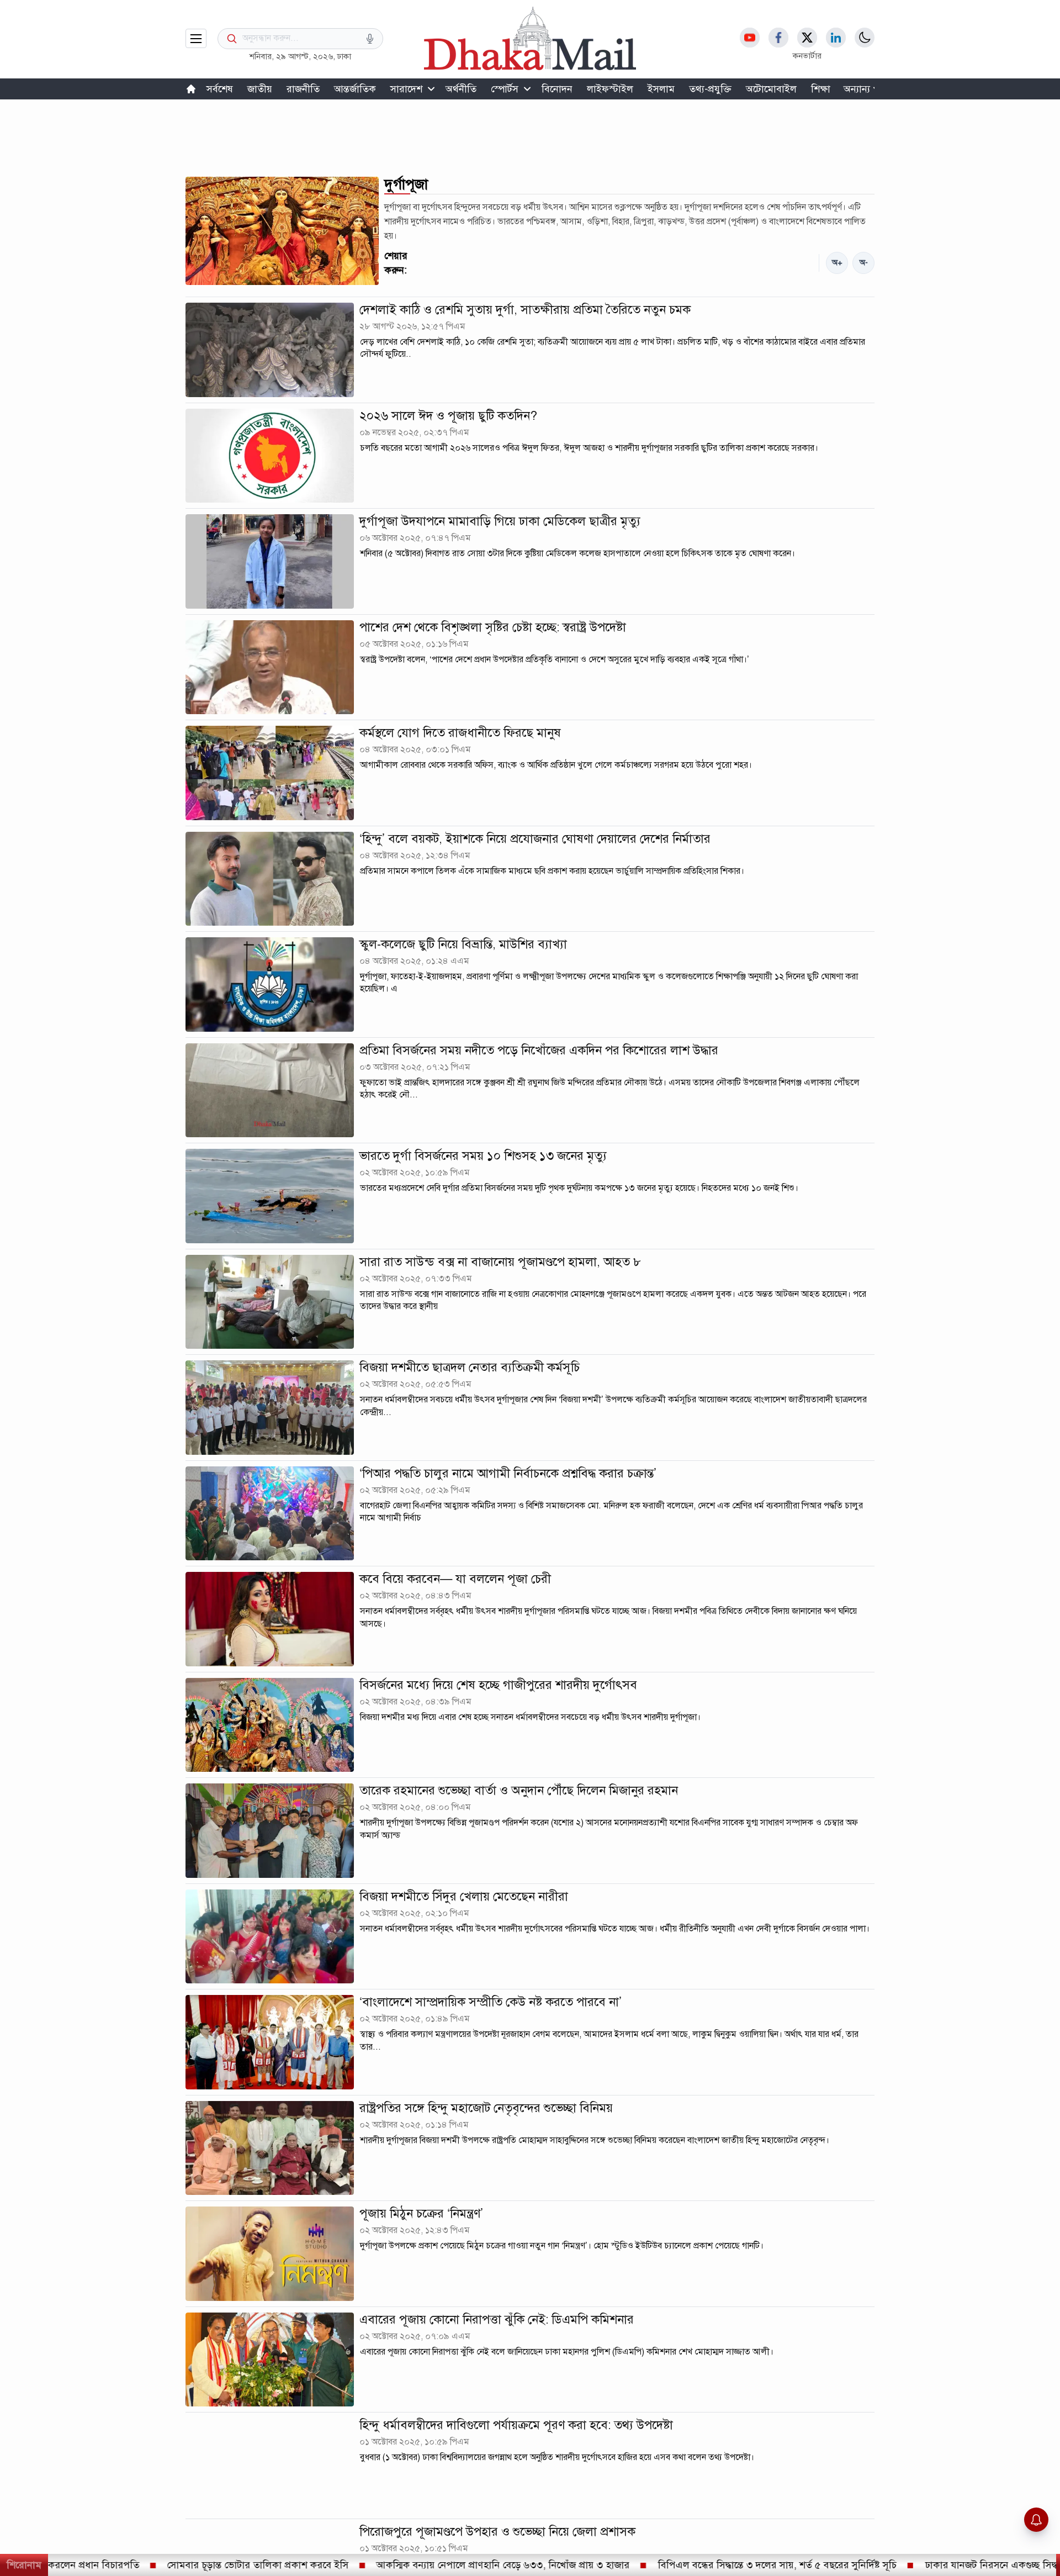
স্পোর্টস (505, 89)
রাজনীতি (303, 89)
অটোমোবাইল (771, 89)
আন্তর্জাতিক (355, 89)
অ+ (837, 263)
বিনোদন (557, 89)
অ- (864, 263)
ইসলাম (661, 89)
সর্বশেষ (220, 89)
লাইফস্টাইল (610, 89)
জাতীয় (260, 89)
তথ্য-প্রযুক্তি (710, 89)
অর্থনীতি (461, 89)
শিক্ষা (821, 89)
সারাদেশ (406, 89)
